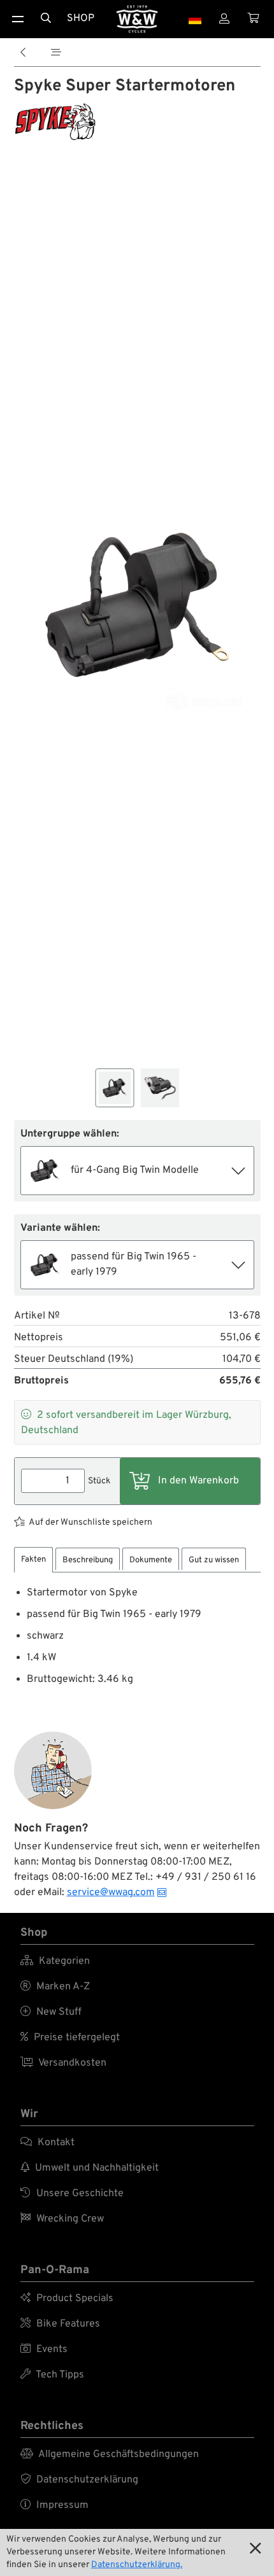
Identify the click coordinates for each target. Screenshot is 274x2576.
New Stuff (51, 2012)
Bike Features (60, 2324)
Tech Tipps (52, 2375)
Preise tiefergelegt (70, 2038)
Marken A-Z (55, 1987)
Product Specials (67, 2299)
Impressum (54, 2505)
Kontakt (47, 2143)
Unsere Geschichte (72, 2194)
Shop (81, 18)
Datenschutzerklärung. (137, 2565)
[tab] (33, 1560)
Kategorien (55, 1961)
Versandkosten (63, 2063)
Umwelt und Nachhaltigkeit (90, 2168)
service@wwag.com (111, 1893)
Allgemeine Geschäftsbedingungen (110, 2454)
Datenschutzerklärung (79, 2480)
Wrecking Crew (62, 2219)
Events (44, 2349)
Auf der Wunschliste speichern (90, 1522)
